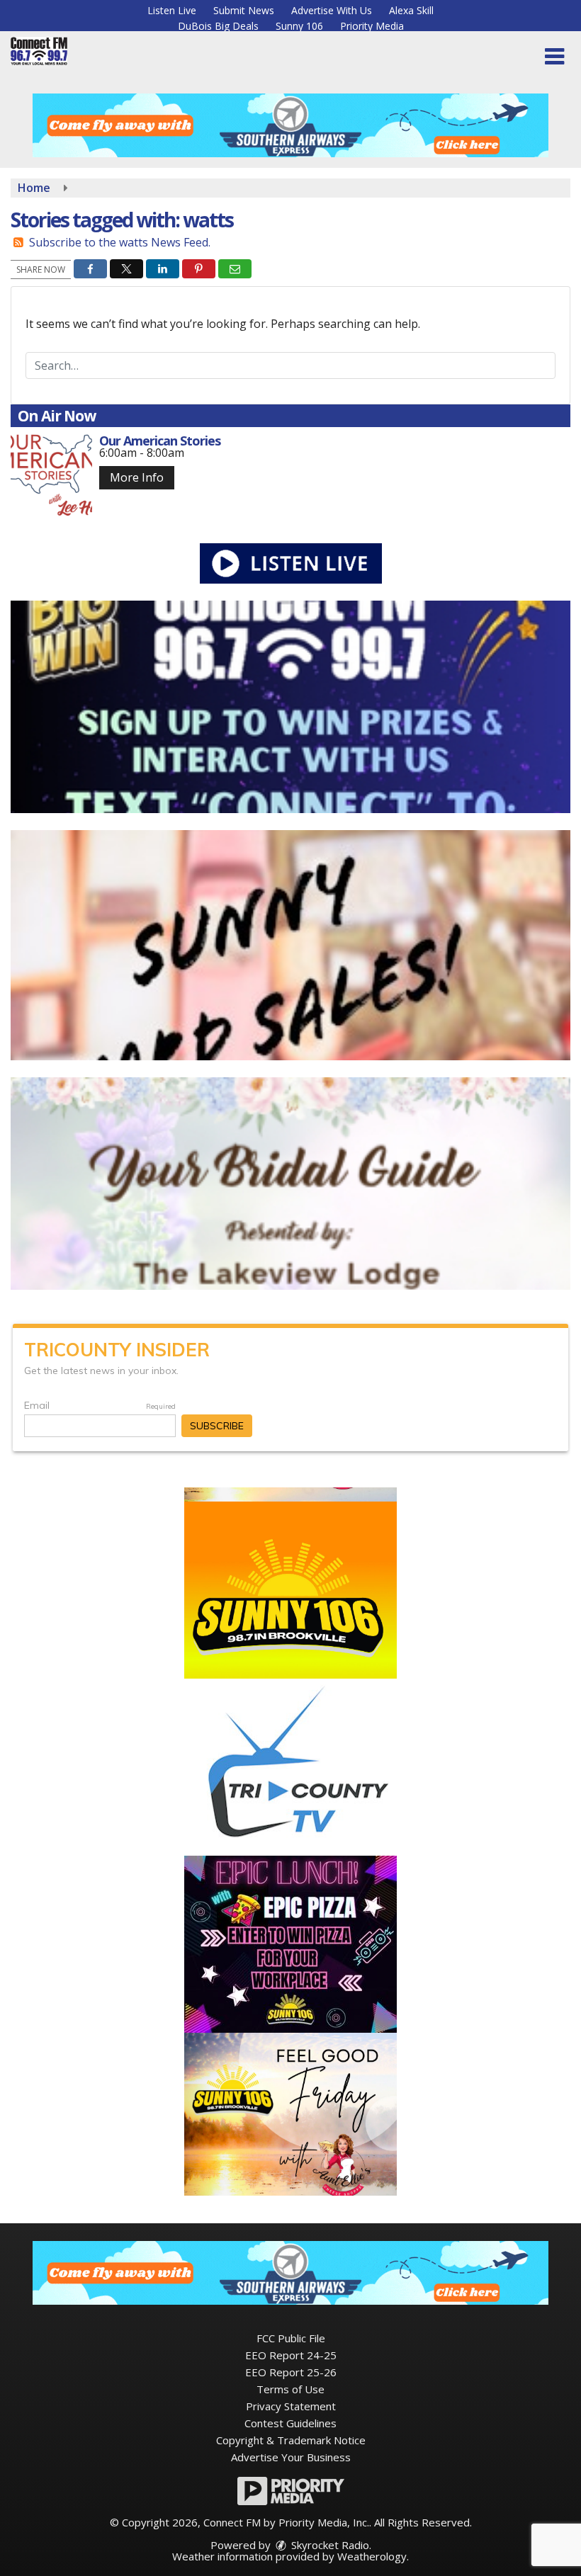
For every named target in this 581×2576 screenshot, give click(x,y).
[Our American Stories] (51, 475)
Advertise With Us (332, 10)
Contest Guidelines (290, 2423)
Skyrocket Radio (329, 2545)
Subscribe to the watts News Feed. (120, 242)
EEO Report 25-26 (291, 2372)
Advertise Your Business (291, 2457)
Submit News (244, 10)
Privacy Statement (291, 2406)
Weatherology (372, 2556)
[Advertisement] (290, 125)
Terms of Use (290, 2389)
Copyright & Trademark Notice (291, 2440)
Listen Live (172, 10)
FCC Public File (291, 2338)
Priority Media (372, 26)
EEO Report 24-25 (291, 2355)
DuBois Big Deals (218, 26)
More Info (137, 477)
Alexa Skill (411, 10)
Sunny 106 (299, 26)
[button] (554, 57)
